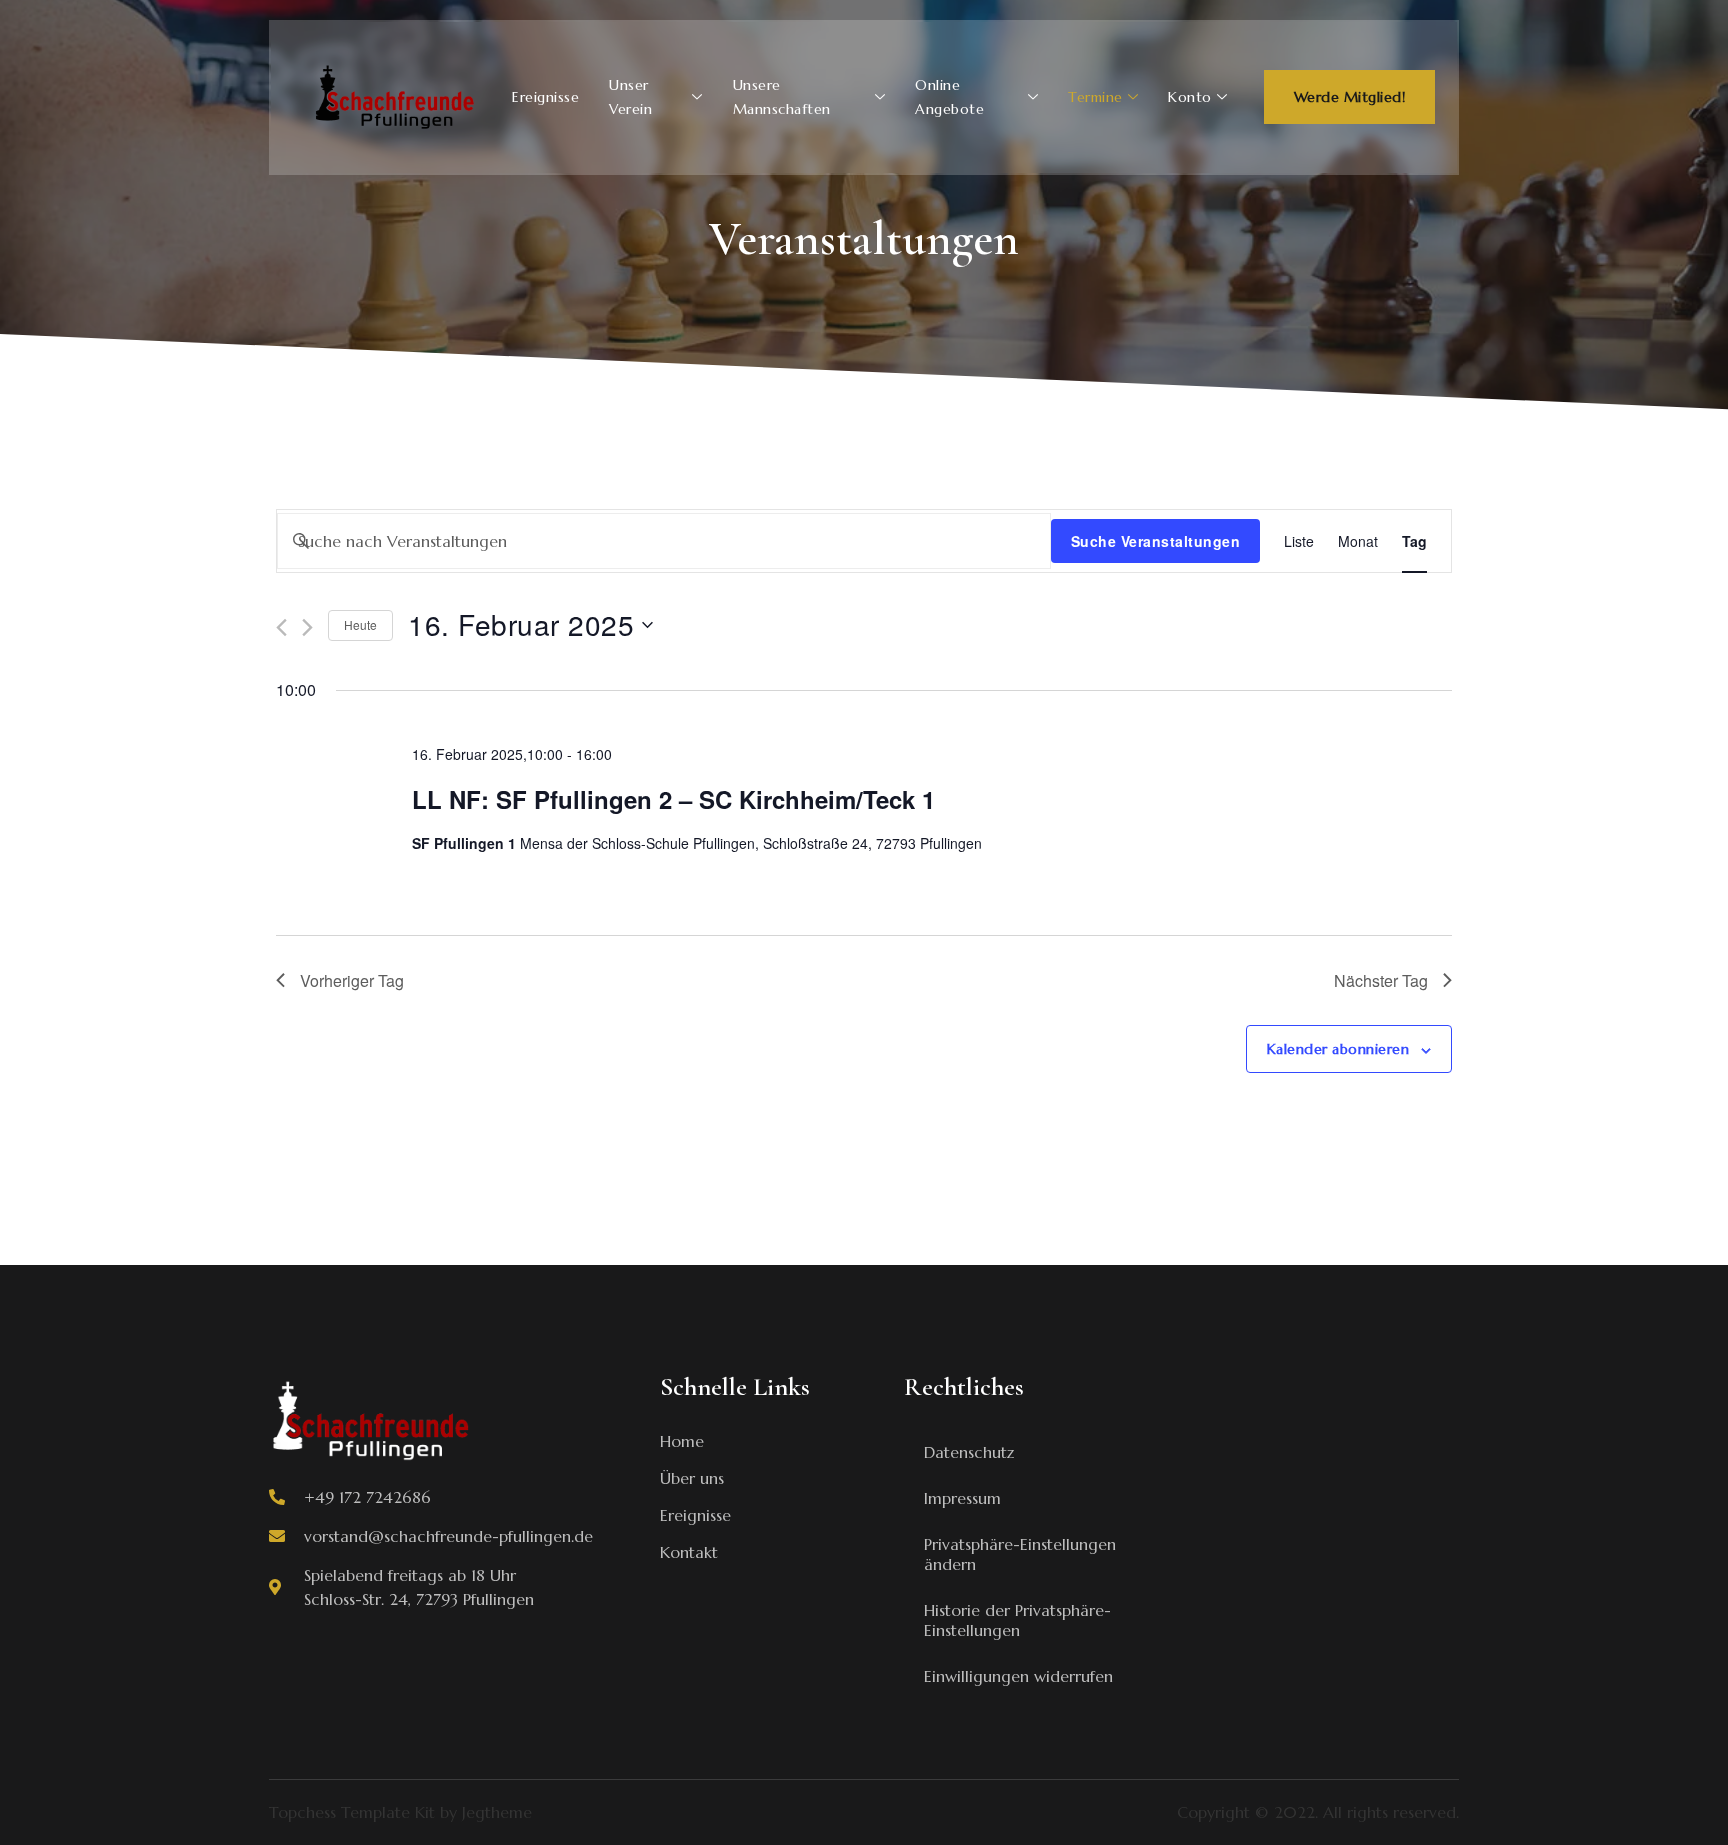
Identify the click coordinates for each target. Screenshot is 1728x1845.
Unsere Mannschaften (782, 97)
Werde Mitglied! (1350, 97)
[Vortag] (281, 627)
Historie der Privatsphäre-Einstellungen (1017, 1620)
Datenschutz (969, 1452)
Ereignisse (545, 97)
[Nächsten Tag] (307, 627)
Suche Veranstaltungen (1156, 541)
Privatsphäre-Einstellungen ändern (1020, 1554)
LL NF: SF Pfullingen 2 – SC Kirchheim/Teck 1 (673, 799)
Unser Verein (630, 97)
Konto (1190, 97)
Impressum (962, 1498)
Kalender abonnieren (1338, 1049)
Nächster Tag (1381, 980)
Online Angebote (949, 97)
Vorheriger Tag (352, 980)
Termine (1095, 97)
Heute (360, 624)
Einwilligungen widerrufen (1018, 1676)
